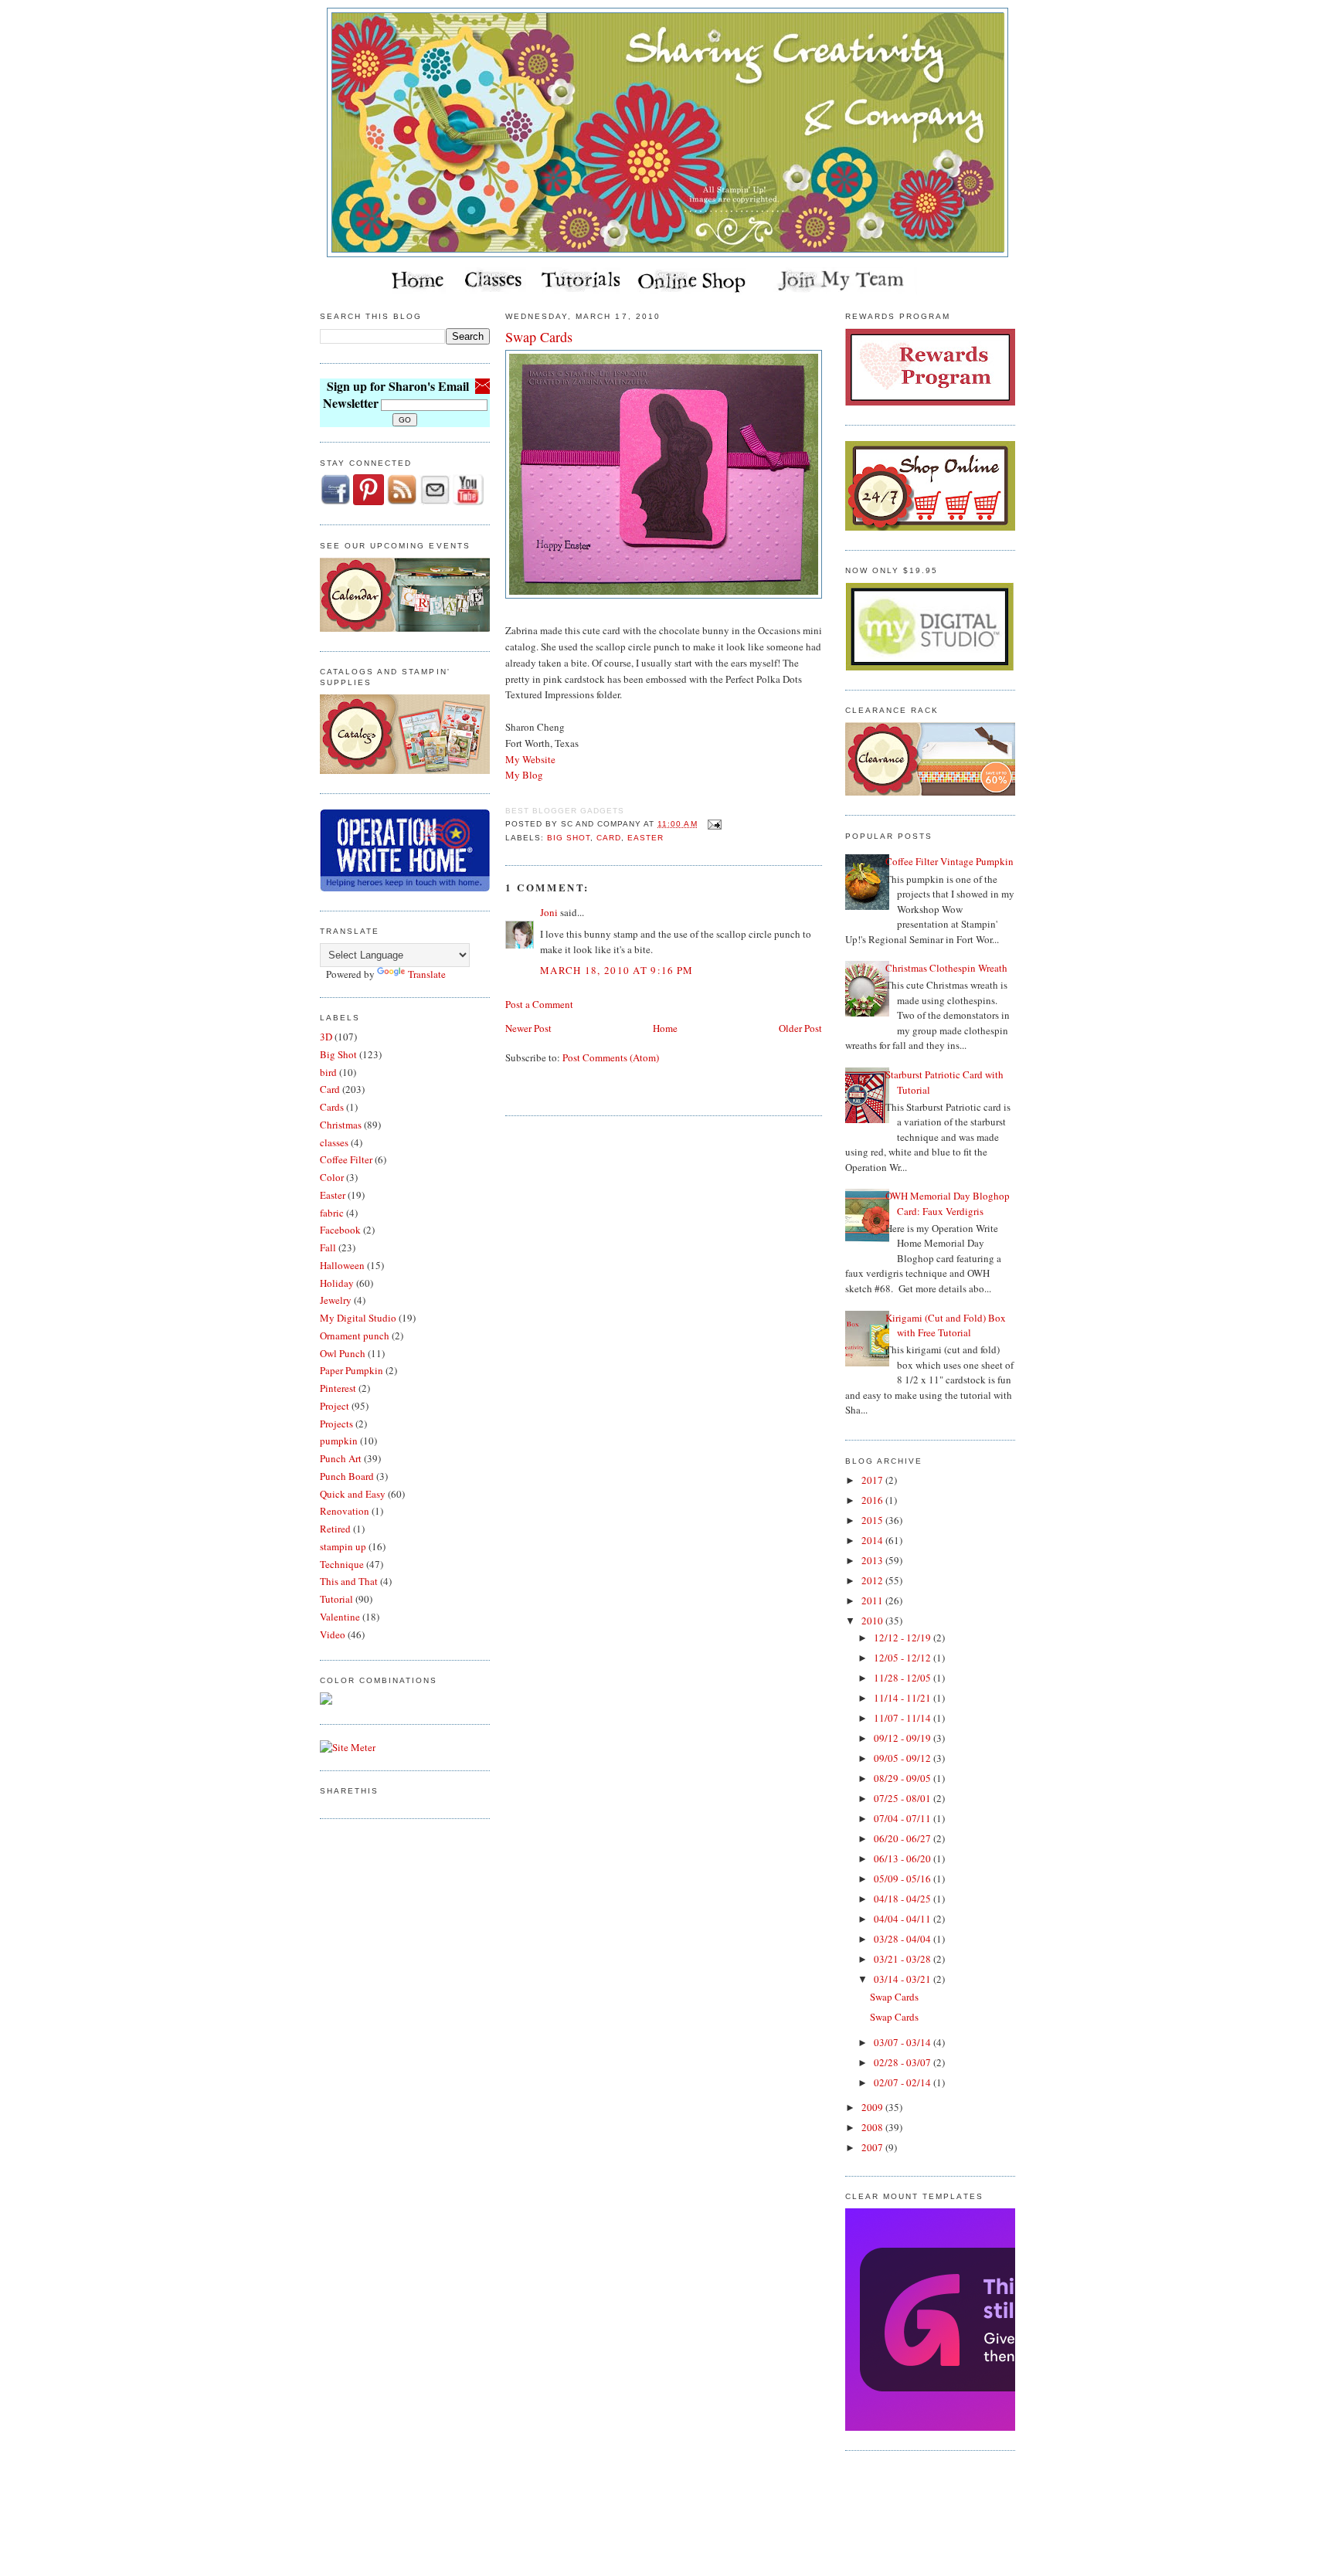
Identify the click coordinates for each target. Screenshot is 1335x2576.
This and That (349, 1581)
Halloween (342, 1265)
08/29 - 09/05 (904, 1778)
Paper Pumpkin (352, 1370)
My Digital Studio (358, 1318)
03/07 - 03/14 (904, 2042)
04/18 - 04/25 (904, 1899)
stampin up (343, 1546)
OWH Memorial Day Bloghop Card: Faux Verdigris (948, 1203)
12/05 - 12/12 (904, 1658)
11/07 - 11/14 (904, 1718)
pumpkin (339, 1441)
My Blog (524, 775)
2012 (873, 1580)
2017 (873, 1480)
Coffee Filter (346, 1159)
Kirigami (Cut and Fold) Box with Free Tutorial (946, 1325)
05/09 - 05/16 (904, 1879)
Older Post (800, 1028)
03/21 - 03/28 (904, 1959)
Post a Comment (539, 1004)
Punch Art (341, 1458)
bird (328, 1072)
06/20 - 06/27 (904, 1838)
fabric (332, 1213)
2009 (873, 2107)
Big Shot (338, 1054)
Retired (335, 1529)
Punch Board (347, 1476)
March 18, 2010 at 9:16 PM (617, 970)
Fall (328, 1247)
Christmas (341, 1125)
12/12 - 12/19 (904, 1638)
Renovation (345, 1511)
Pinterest (338, 1388)
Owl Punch (343, 1353)
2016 (873, 1500)
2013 (873, 1560)
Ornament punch (355, 1336)
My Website (530, 759)
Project (335, 1406)
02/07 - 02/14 (904, 2082)
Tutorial (336, 1599)
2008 (873, 2127)
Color (332, 1177)
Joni (549, 912)
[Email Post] (713, 824)
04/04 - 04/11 (904, 1919)
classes (334, 1142)
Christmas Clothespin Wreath (946, 968)
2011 (873, 1600)
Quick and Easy (353, 1494)
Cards (332, 1107)
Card (330, 1089)
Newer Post (528, 1028)
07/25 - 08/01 (904, 1798)
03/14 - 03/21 (904, 1979)
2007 (873, 2147)
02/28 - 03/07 (904, 2062)
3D (326, 1037)
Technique (342, 1564)
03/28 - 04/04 (904, 1939)
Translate (427, 974)
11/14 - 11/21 (904, 1698)
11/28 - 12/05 (904, 1678)
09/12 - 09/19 (904, 1738)
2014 (873, 1540)
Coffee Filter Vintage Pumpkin (949, 861)
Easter (333, 1195)
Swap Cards (539, 337)
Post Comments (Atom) (611, 1057)
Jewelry (336, 1300)
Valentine (340, 1617)
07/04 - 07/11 (904, 1818)
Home (665, 1028)
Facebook (340, 1230)
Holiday (337, 1283)
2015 (873, 1520)
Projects (336, 1424)
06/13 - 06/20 (904, 1858)
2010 (873, 1621)
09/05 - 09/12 (904, 1758)
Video (333, 1634)
